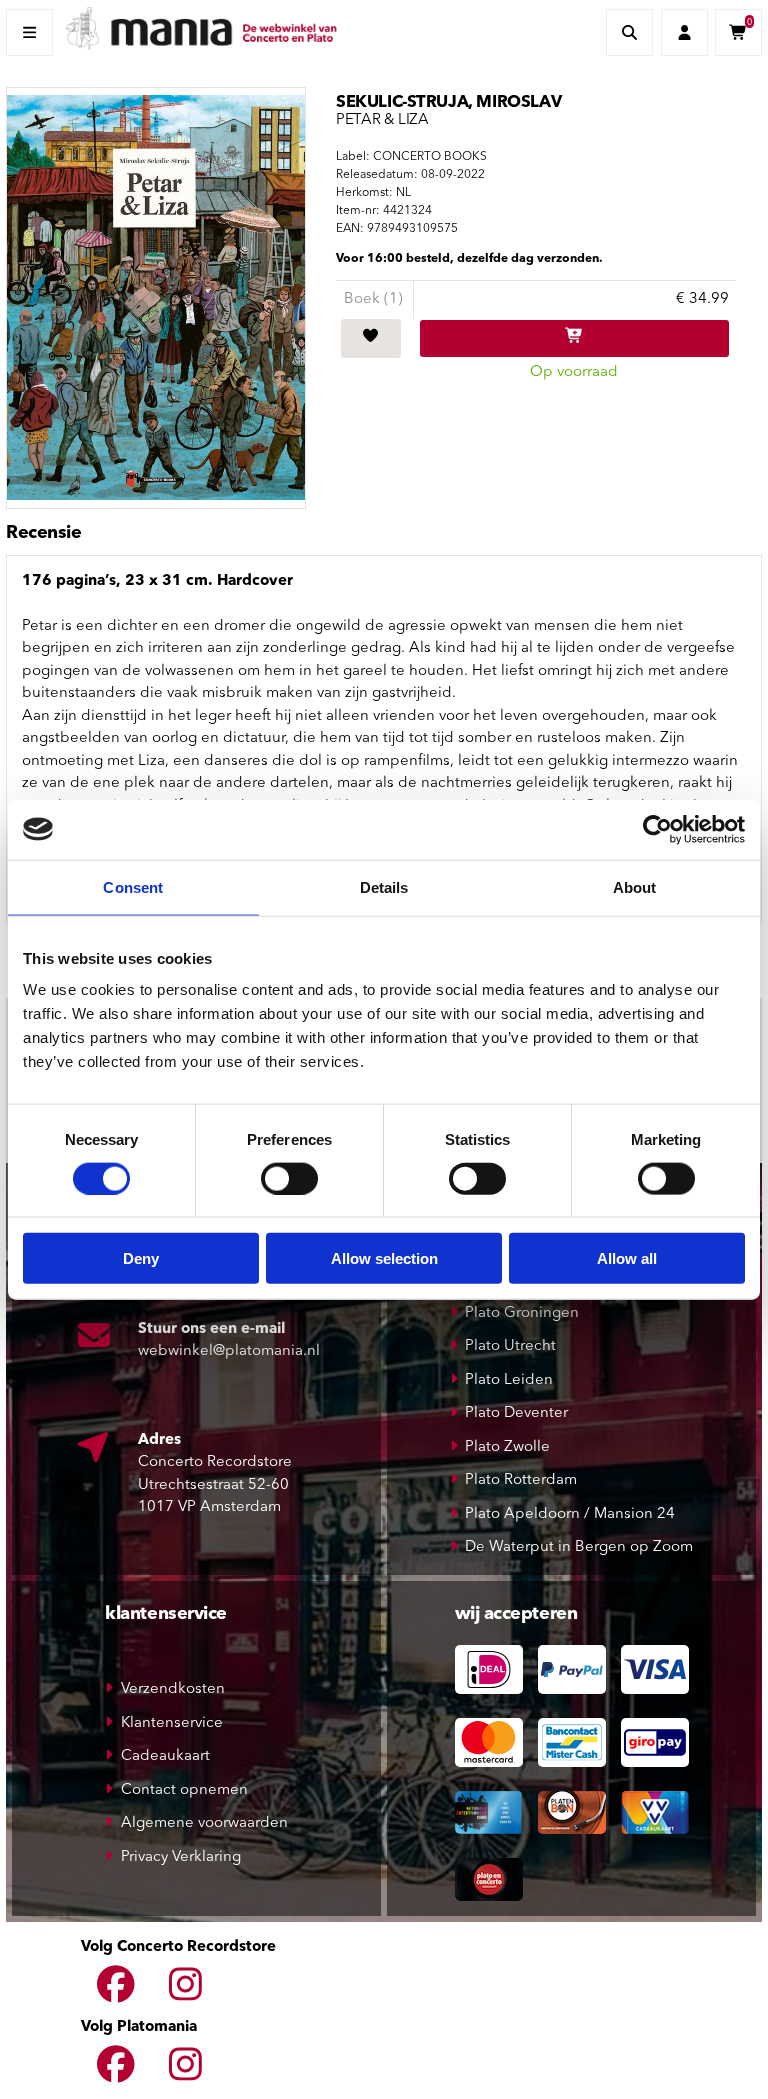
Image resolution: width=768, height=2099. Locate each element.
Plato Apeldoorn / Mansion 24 (570, 1514)
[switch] (289, 1178)
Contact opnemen (184, 1790)
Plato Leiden (509, 1380)
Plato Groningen (522, 1313)
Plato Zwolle (507, 1447)
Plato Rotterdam (521, 1480)
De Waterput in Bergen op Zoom (579, 1547)
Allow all (627, 1258)
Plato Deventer (516, 1413)
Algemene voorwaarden (204, 1823)
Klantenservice (172, 1723)
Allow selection (384, 1258)
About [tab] (635, 886)
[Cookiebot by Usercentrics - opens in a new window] (657, 829)
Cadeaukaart (165, 1756)
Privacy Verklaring (181, 1857)
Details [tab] (384, 886)
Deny (141, 1258)
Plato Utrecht (510, 1346)
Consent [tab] (133, 886)
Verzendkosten (173, 1689)
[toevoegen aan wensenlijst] (371, 339)
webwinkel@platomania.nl (229, 1351)
